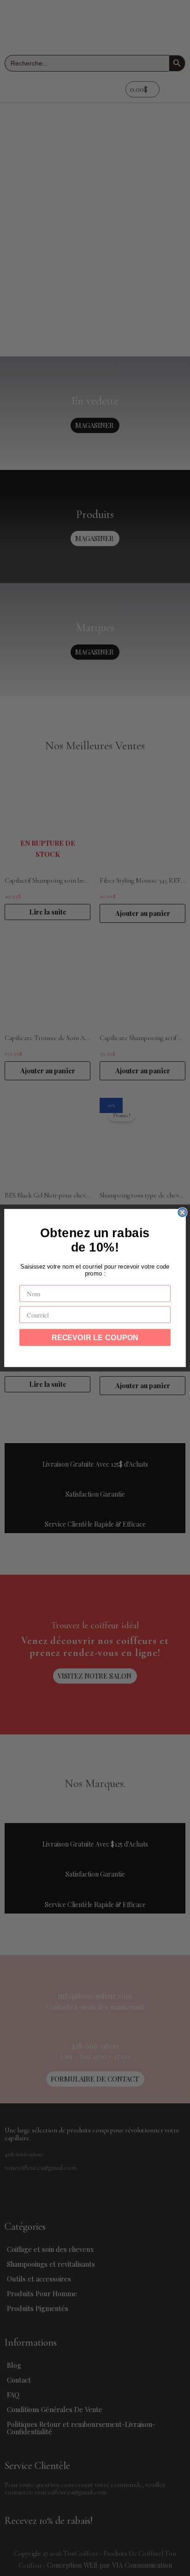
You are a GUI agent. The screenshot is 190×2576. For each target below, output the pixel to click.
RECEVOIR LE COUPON (95, 1337)
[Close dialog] (182, 1212)
